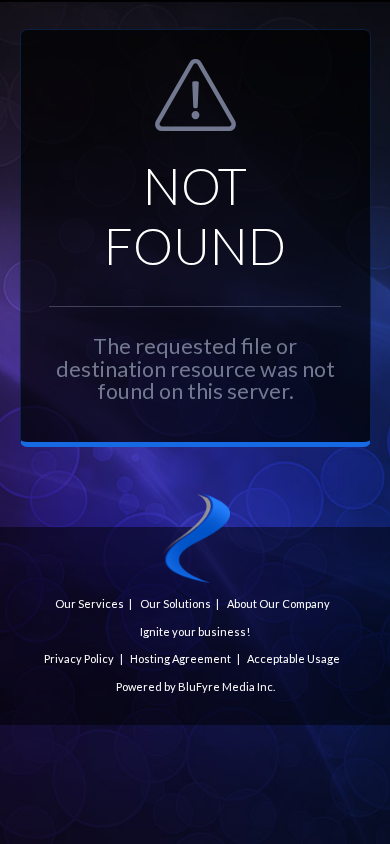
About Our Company (278, 603)
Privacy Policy (79, 658)
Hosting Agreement (180, 658)
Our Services (89, 603)
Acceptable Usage (293, 658)
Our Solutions (175, 603)
